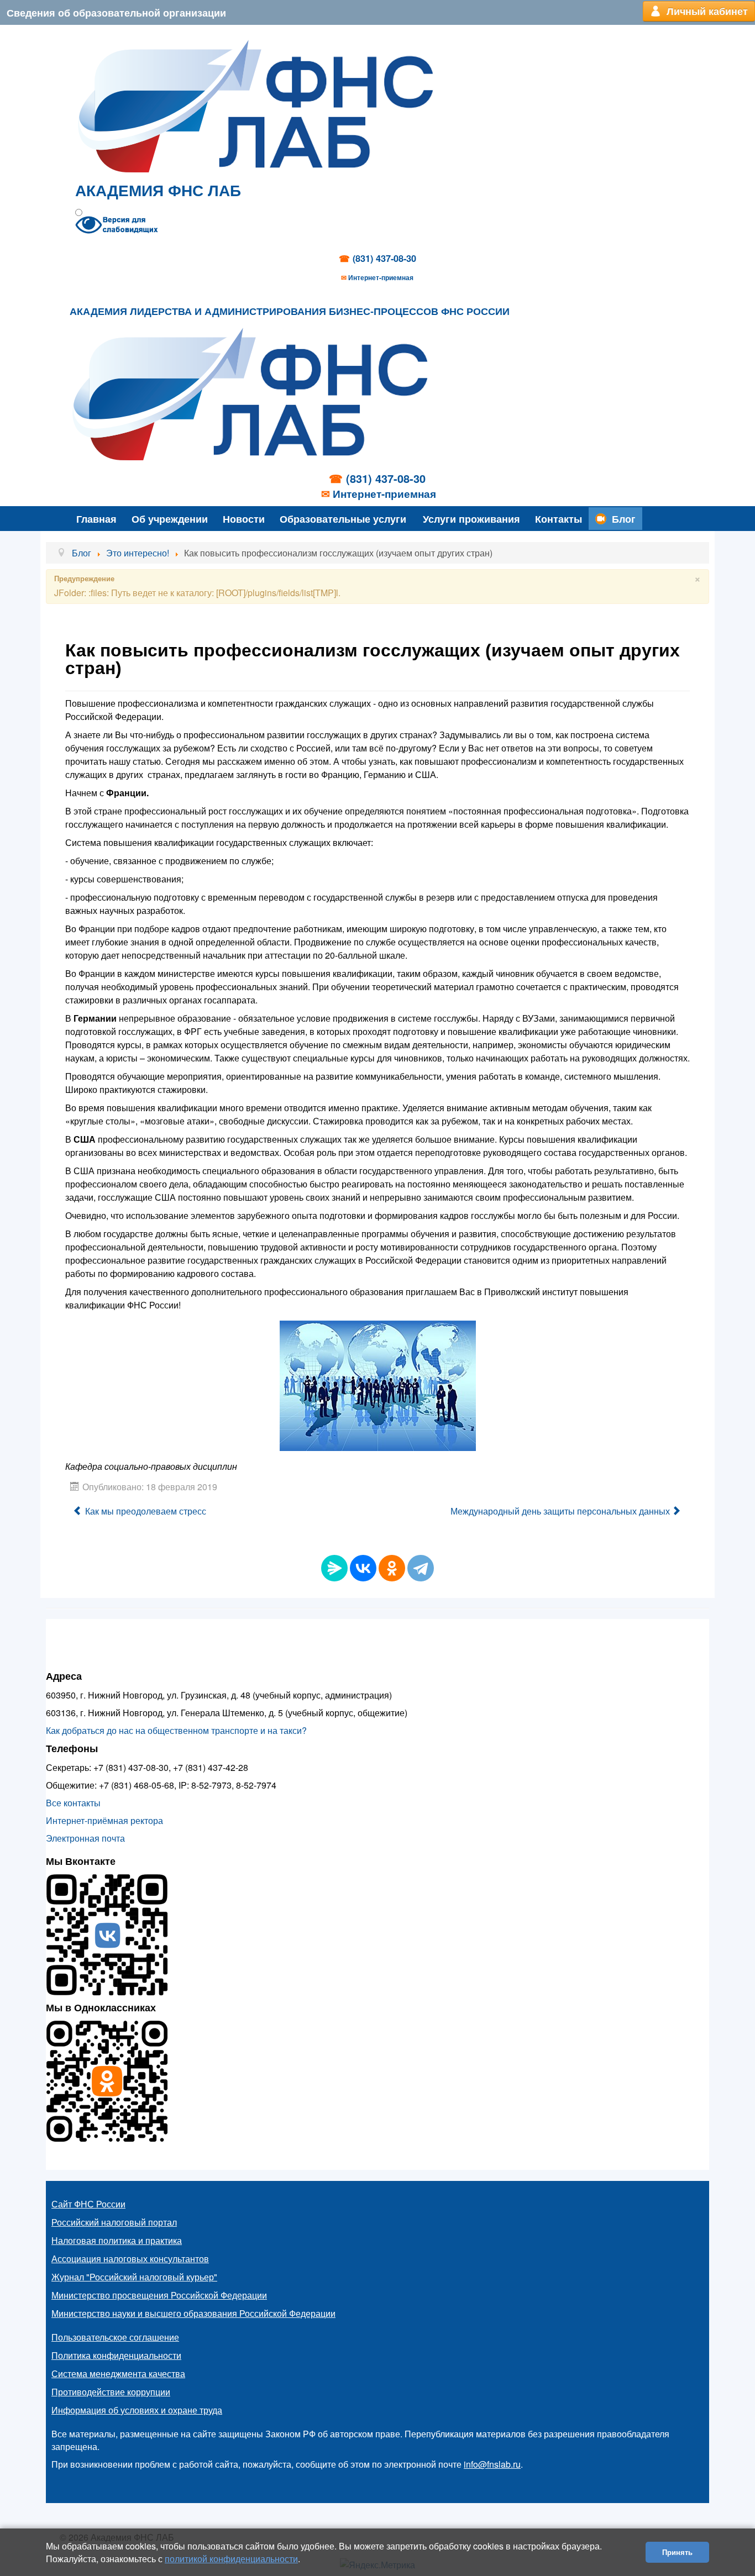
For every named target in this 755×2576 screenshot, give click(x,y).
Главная (96, 519)
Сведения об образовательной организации (116, 12)
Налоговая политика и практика (117, 2240)
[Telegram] (421, 1568)
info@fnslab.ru (492, 2464)
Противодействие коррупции (111, 2392)
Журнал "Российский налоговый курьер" (134, 2277)
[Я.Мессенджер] (334, 1568)
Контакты (559, 519)
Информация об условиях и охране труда (137, 2410)
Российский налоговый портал (114, 2222)
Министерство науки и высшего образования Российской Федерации (193, 2313)
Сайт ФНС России (88, 2204)
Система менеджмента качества (118, 2373)
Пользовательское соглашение (115, 2337)
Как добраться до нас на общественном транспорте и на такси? (176, 1730)
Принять (677, 2552)
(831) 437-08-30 (384, 258)
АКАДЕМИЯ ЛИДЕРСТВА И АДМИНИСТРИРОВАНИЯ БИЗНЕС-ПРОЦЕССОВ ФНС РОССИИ (290, 312)
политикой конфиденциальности (231, 2559)
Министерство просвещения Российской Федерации (159, 2295)
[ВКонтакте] (363, 1568)
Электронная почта (85, 1838)
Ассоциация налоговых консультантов (130, 2259)
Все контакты (73, 1803)
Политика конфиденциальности (116, 2355)
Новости (244, 519)
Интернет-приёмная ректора (104, 1820)
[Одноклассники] (392, 1568)
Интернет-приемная (381, 277)
